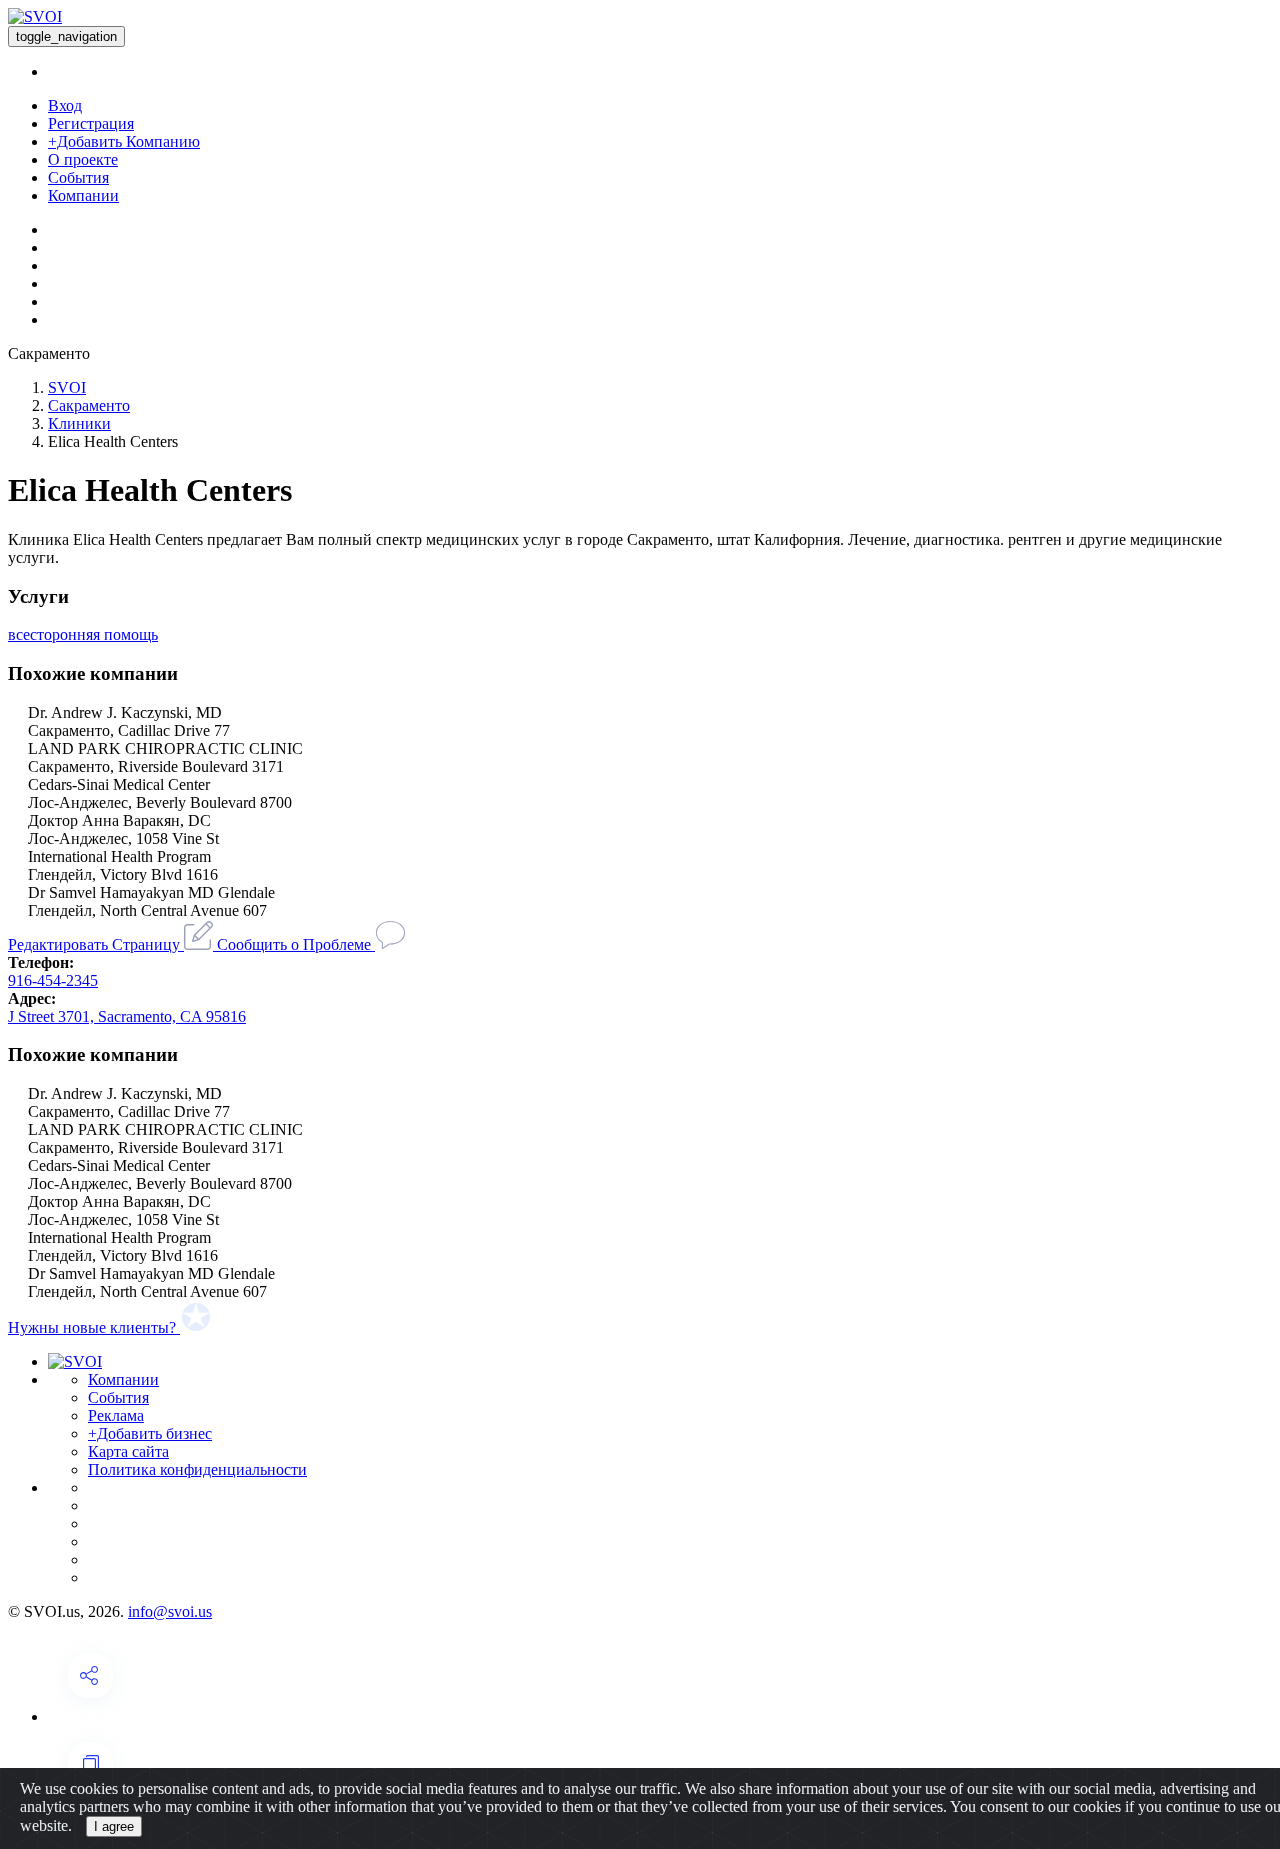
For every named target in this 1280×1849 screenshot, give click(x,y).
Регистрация (91, 123)
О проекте (83, 159)
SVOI (67, 387)
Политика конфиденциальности (197, 1469)
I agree (114, 1826)
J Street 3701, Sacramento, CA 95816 (127, 1016)
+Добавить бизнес (150, 1433)
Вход (65, 105)
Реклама (116, 1415)
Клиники (79, 423)
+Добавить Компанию (124, 141)
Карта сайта (128, 1451)
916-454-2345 (53, 980)
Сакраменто (89, 405)
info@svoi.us (170, 1611)
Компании (83, 195)
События (78, 177)
